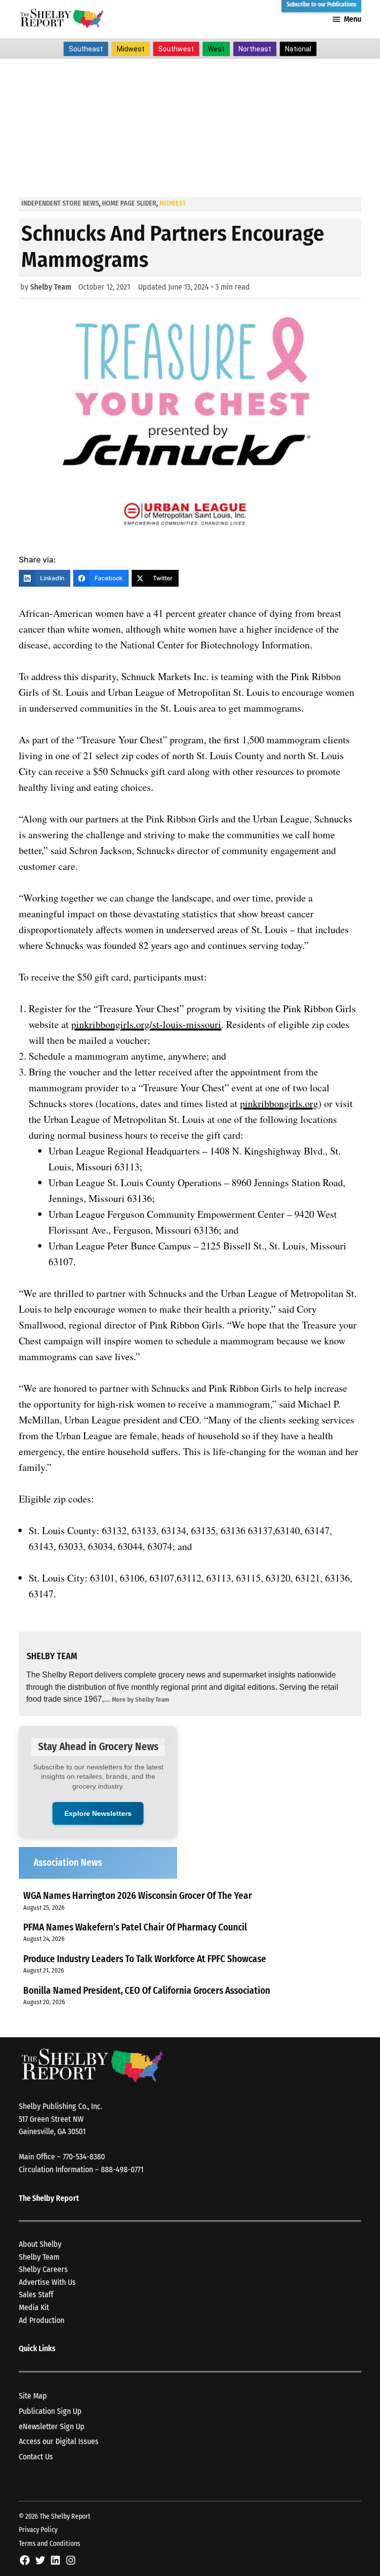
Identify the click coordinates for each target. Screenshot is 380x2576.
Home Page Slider (129, 203)
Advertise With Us (47, 2282)
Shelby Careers (43, 2269)
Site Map (33, 2396)
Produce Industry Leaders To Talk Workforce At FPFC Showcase (145, 1959)
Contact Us (36, 2457)
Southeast (86, 49)
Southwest (176, 49)
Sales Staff (36, 2295)
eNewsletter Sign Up (52, 2426)
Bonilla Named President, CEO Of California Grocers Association (147, 1991)
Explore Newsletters (98, 1813)
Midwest (131, 49)
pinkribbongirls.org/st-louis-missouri (146, 1024)
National (298, 49)
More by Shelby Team (141, 1699)
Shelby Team (51, 287)
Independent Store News (60, 203)
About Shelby (40, 2244)
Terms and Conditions (49, 2544)
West (216, 49)
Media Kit (34, 2307)
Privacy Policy (38, 2530)
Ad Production (42, 2320)
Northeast (255, 49)
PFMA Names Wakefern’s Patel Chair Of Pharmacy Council (135, 1927)
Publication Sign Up (50, 2411)
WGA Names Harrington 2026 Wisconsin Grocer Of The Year (138, 1896)
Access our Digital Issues (59, 2441)
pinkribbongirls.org (279, 1103)
